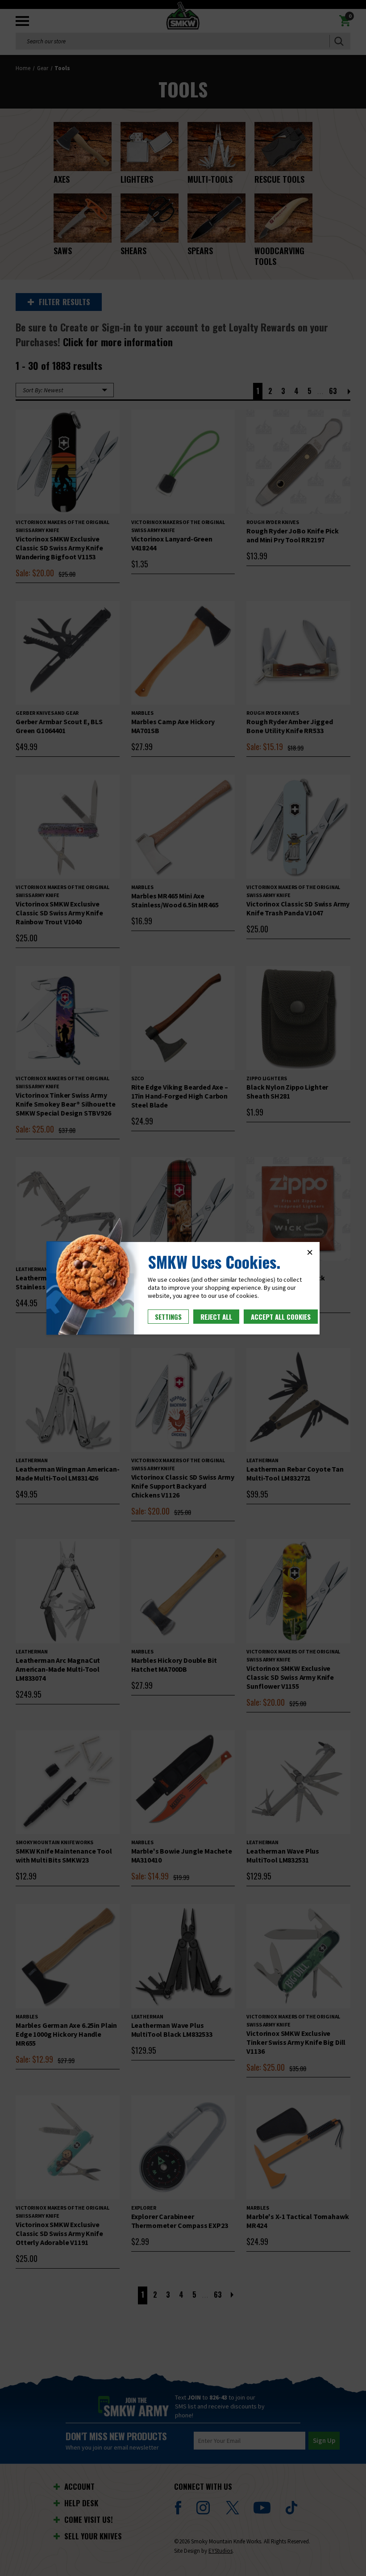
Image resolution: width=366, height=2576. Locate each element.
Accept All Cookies (281, 1317)
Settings (168, 1317)
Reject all (216, 1317)
